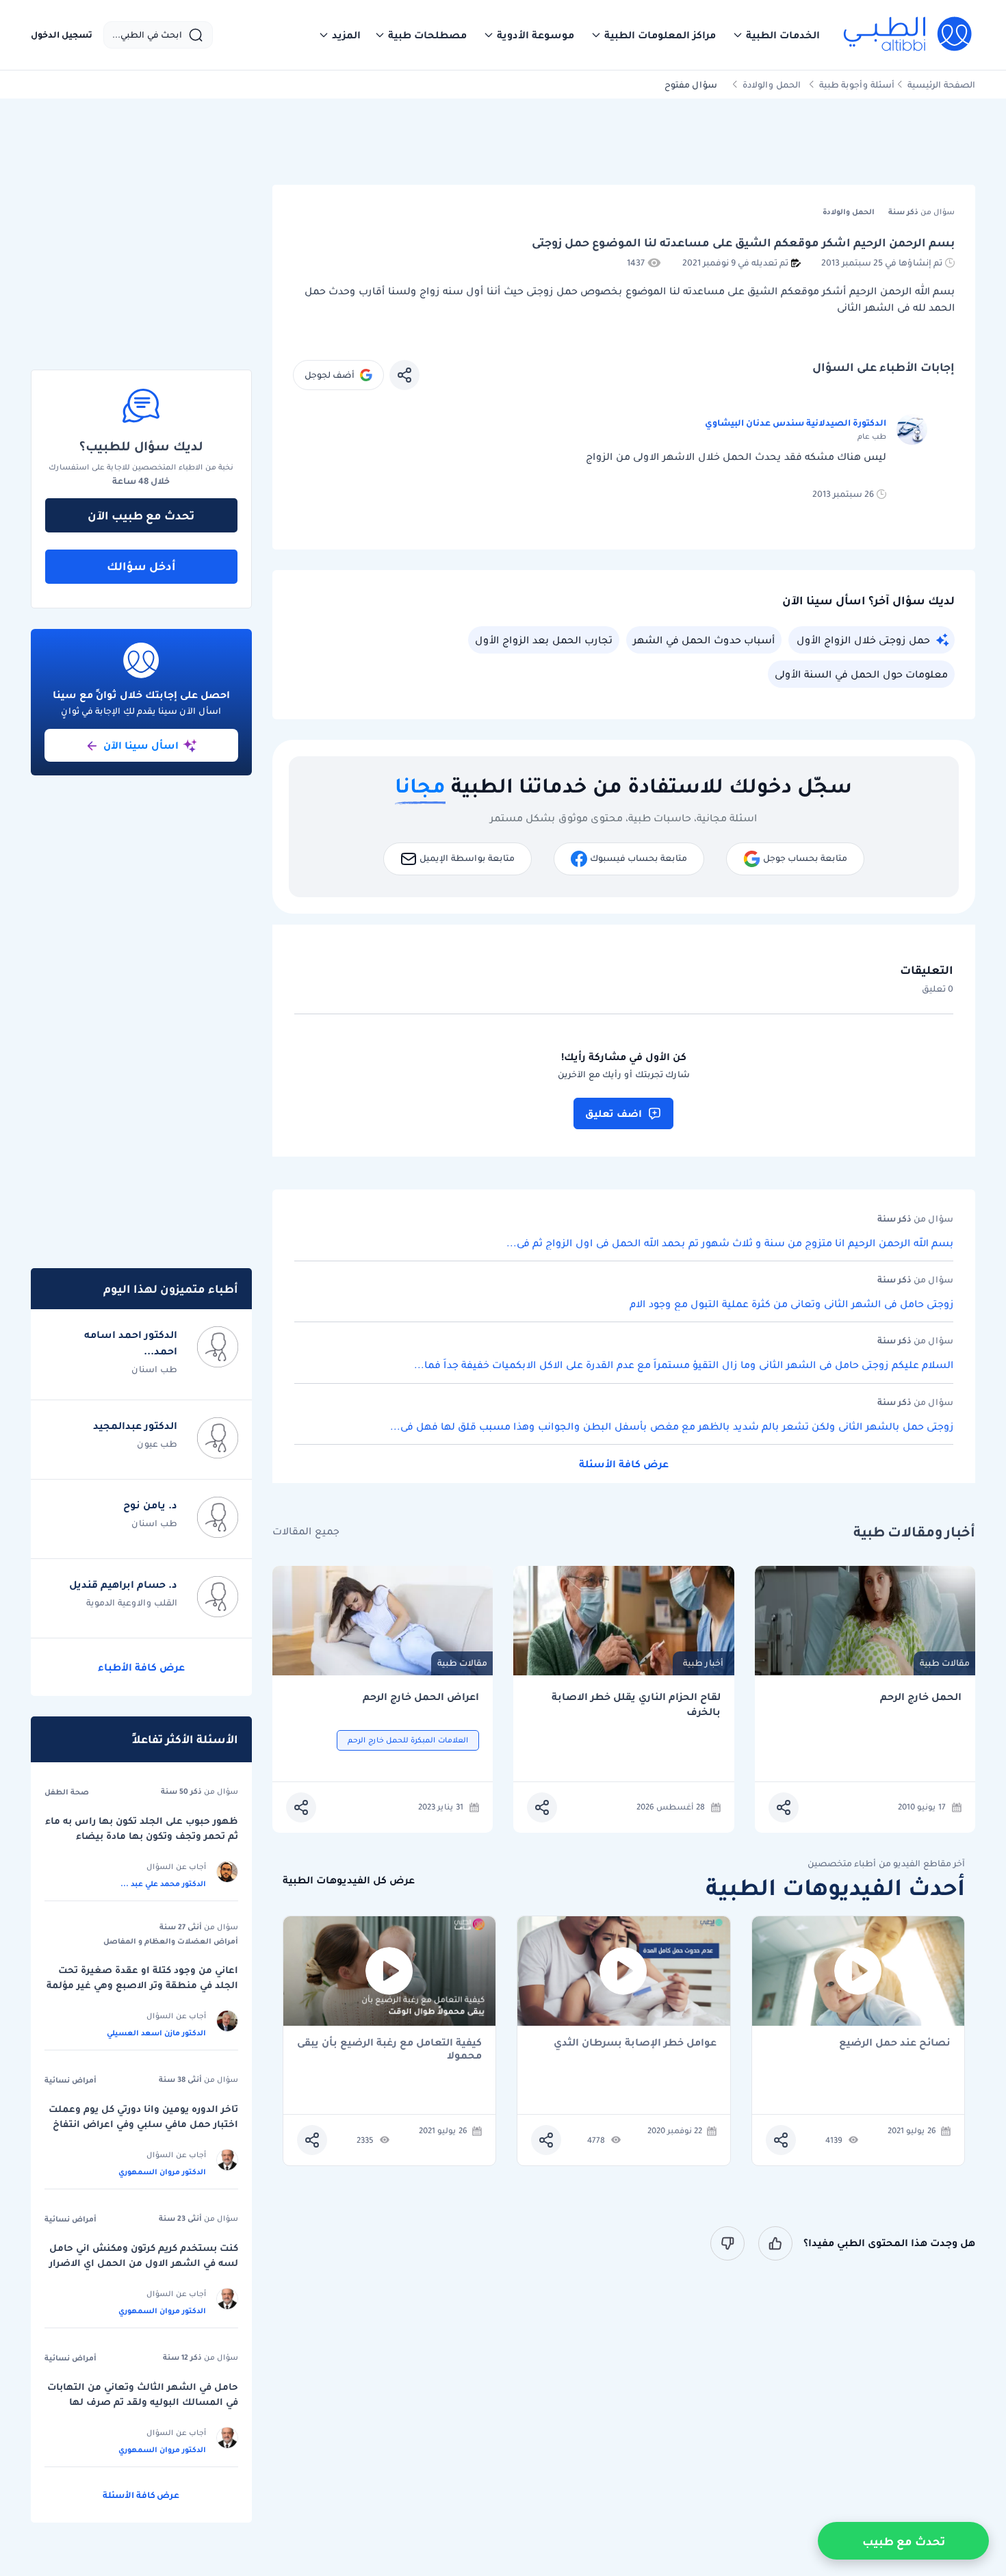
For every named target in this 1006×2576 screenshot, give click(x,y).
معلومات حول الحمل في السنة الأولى (861, 674)
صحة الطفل (67, 1792)
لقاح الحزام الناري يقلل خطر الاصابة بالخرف (636, 1704)
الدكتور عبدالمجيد (135, 1426)
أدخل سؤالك (141, 566)
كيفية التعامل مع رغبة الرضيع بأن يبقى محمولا (389, 2049)
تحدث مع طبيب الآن (141, 515)
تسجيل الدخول (62, 35)
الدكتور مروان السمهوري (162, 2172)
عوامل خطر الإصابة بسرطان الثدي (635, 2043)
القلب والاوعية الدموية (132, 1602)
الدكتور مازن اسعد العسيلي (156, 2033)
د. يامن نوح (150, 1505)
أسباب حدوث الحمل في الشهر (704, 640)
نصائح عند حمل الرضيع (895, 2043)
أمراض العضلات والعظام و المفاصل (171, 1941)
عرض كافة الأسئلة (624, 1464)
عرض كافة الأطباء (141, 1667)
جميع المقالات (306, 1531)
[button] (776, 35)
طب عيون (157, 1444)
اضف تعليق (614, 1113)
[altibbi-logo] (908, 35)
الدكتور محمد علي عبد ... (163, 1883)
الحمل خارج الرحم (921, 1697)
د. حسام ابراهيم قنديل (123, 1584)
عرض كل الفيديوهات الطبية (349, 1880)
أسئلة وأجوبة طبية (857, 85)
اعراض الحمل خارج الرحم (421, 1697)
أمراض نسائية (70, 2080)
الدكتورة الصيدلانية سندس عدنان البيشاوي (796, 423)
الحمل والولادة (772, 85)
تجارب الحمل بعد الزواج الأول (544, 640)
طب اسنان (154, 1369)
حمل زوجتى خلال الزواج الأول (863, 640)
